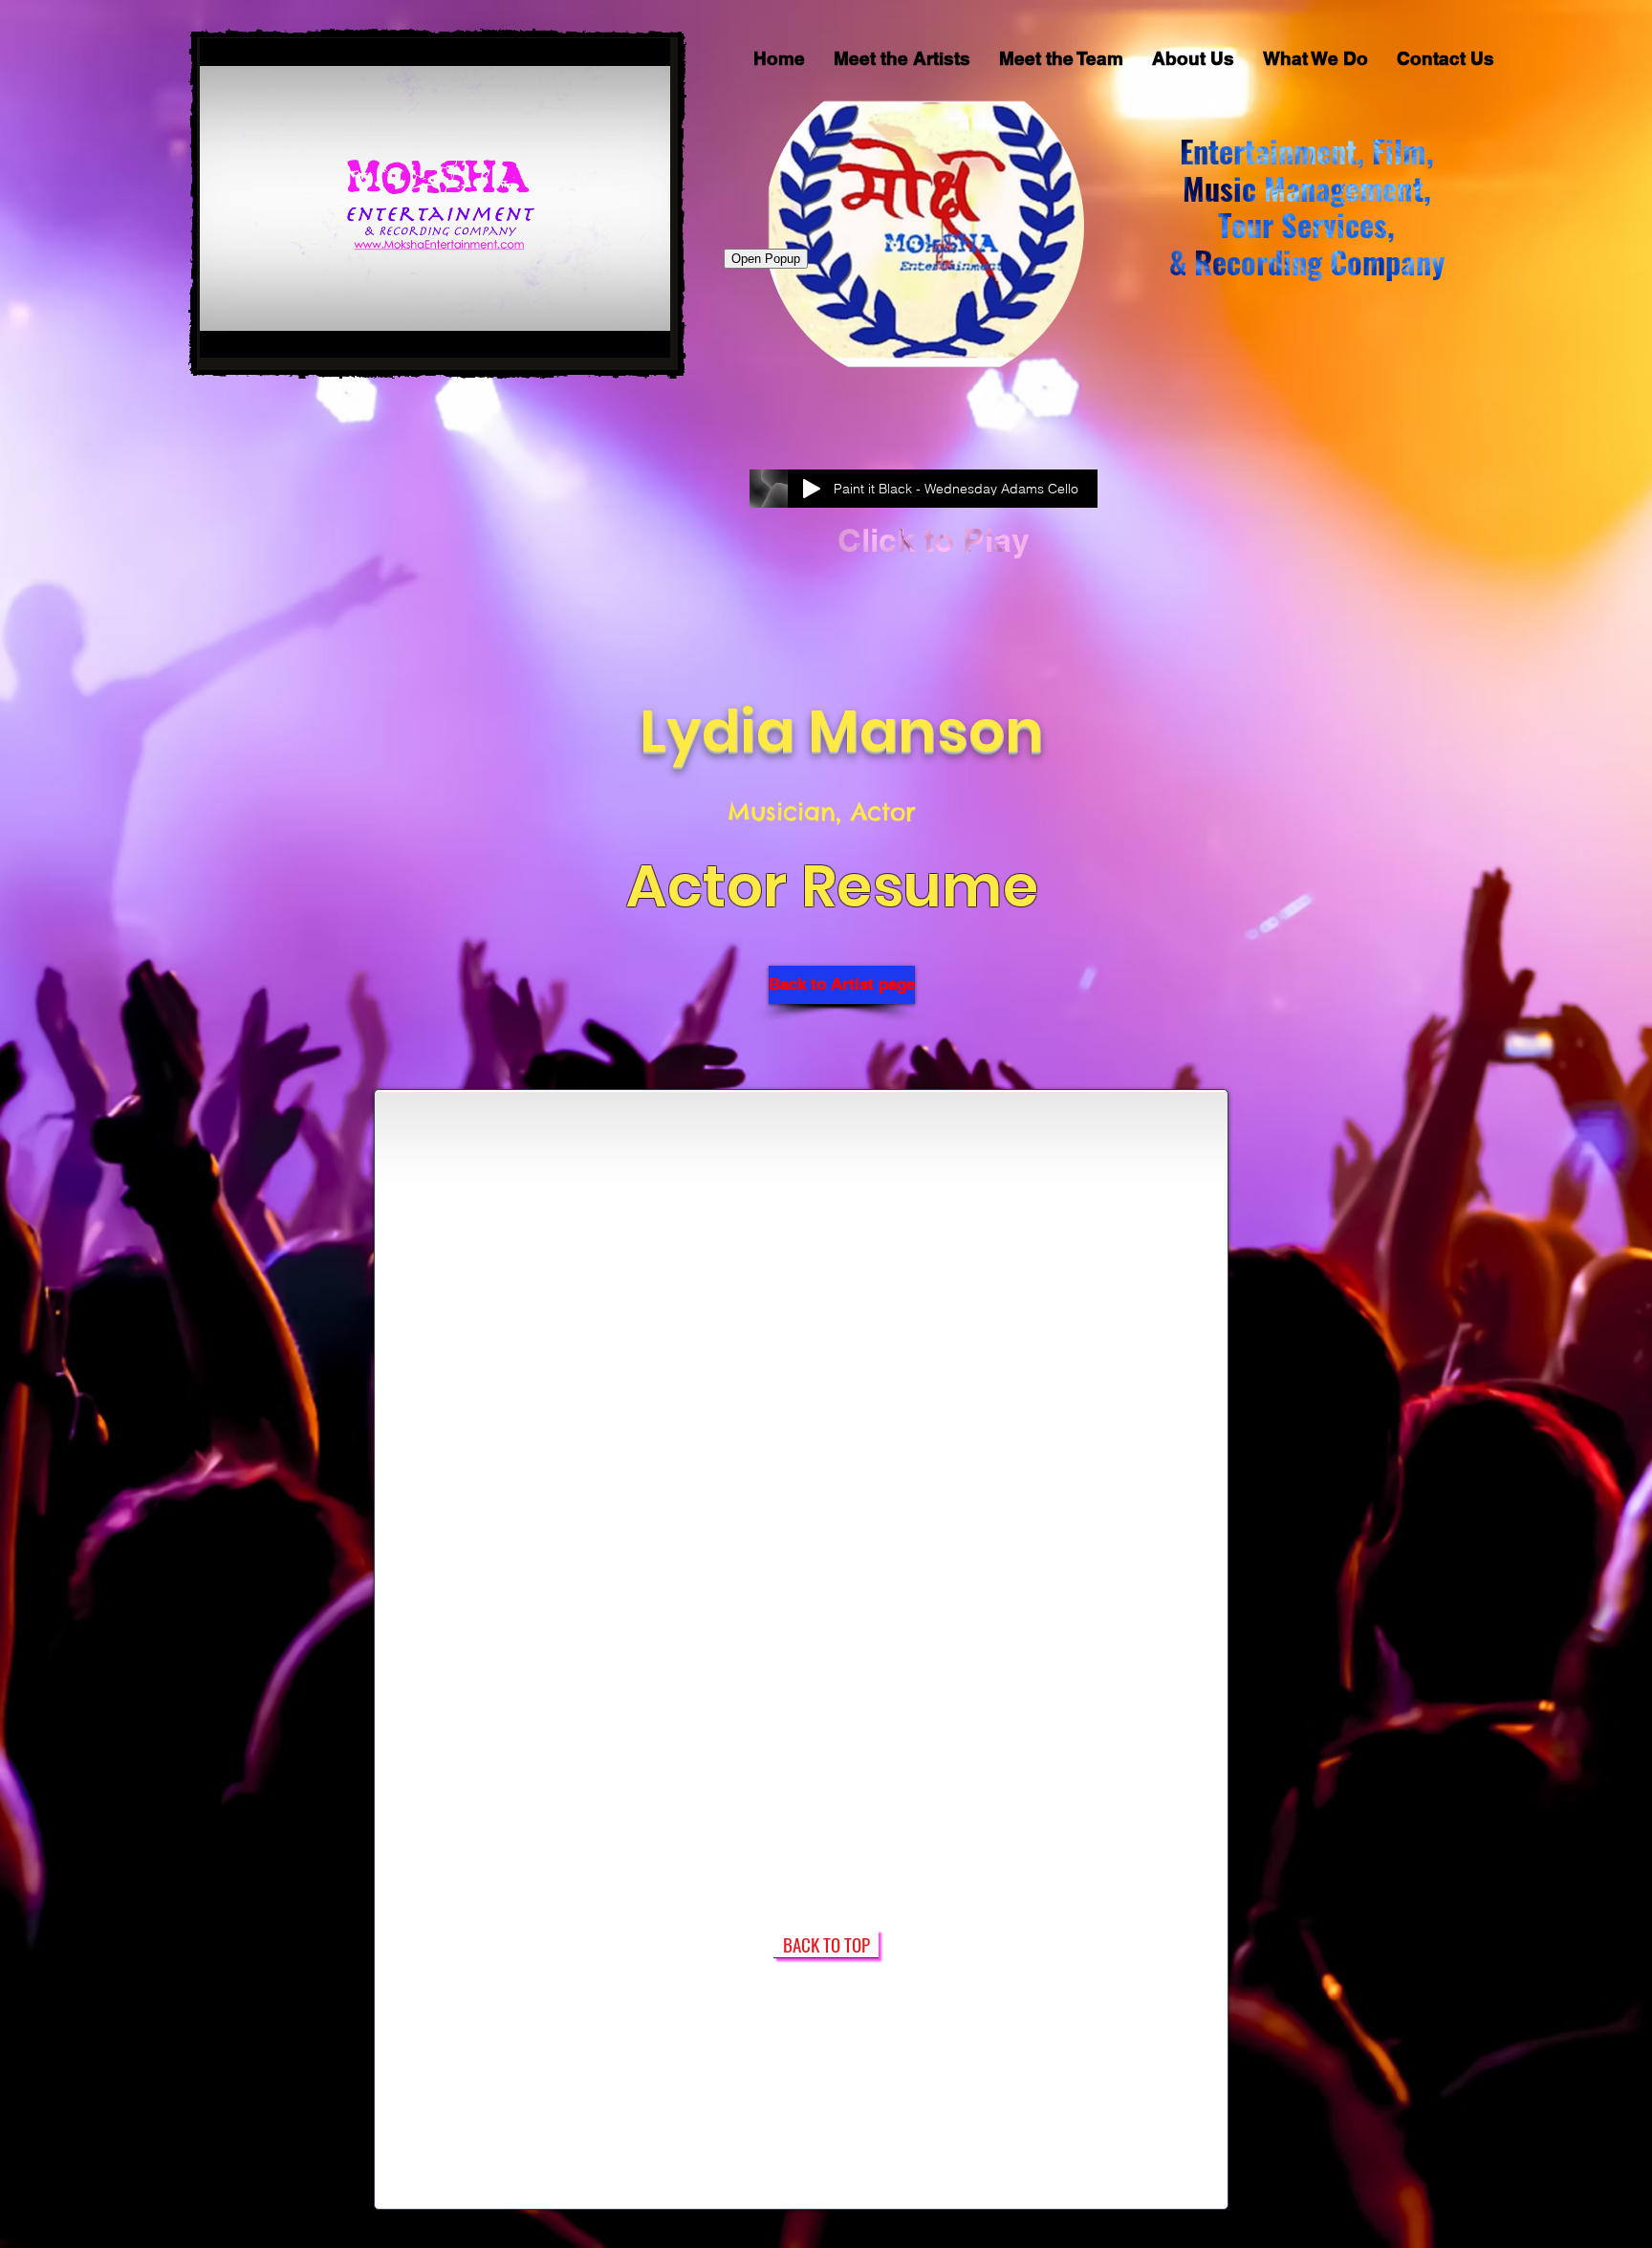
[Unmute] (257, 332)
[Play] (812, 489)
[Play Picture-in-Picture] (612, 332)
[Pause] (225, 332)
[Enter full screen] (644, 332)
